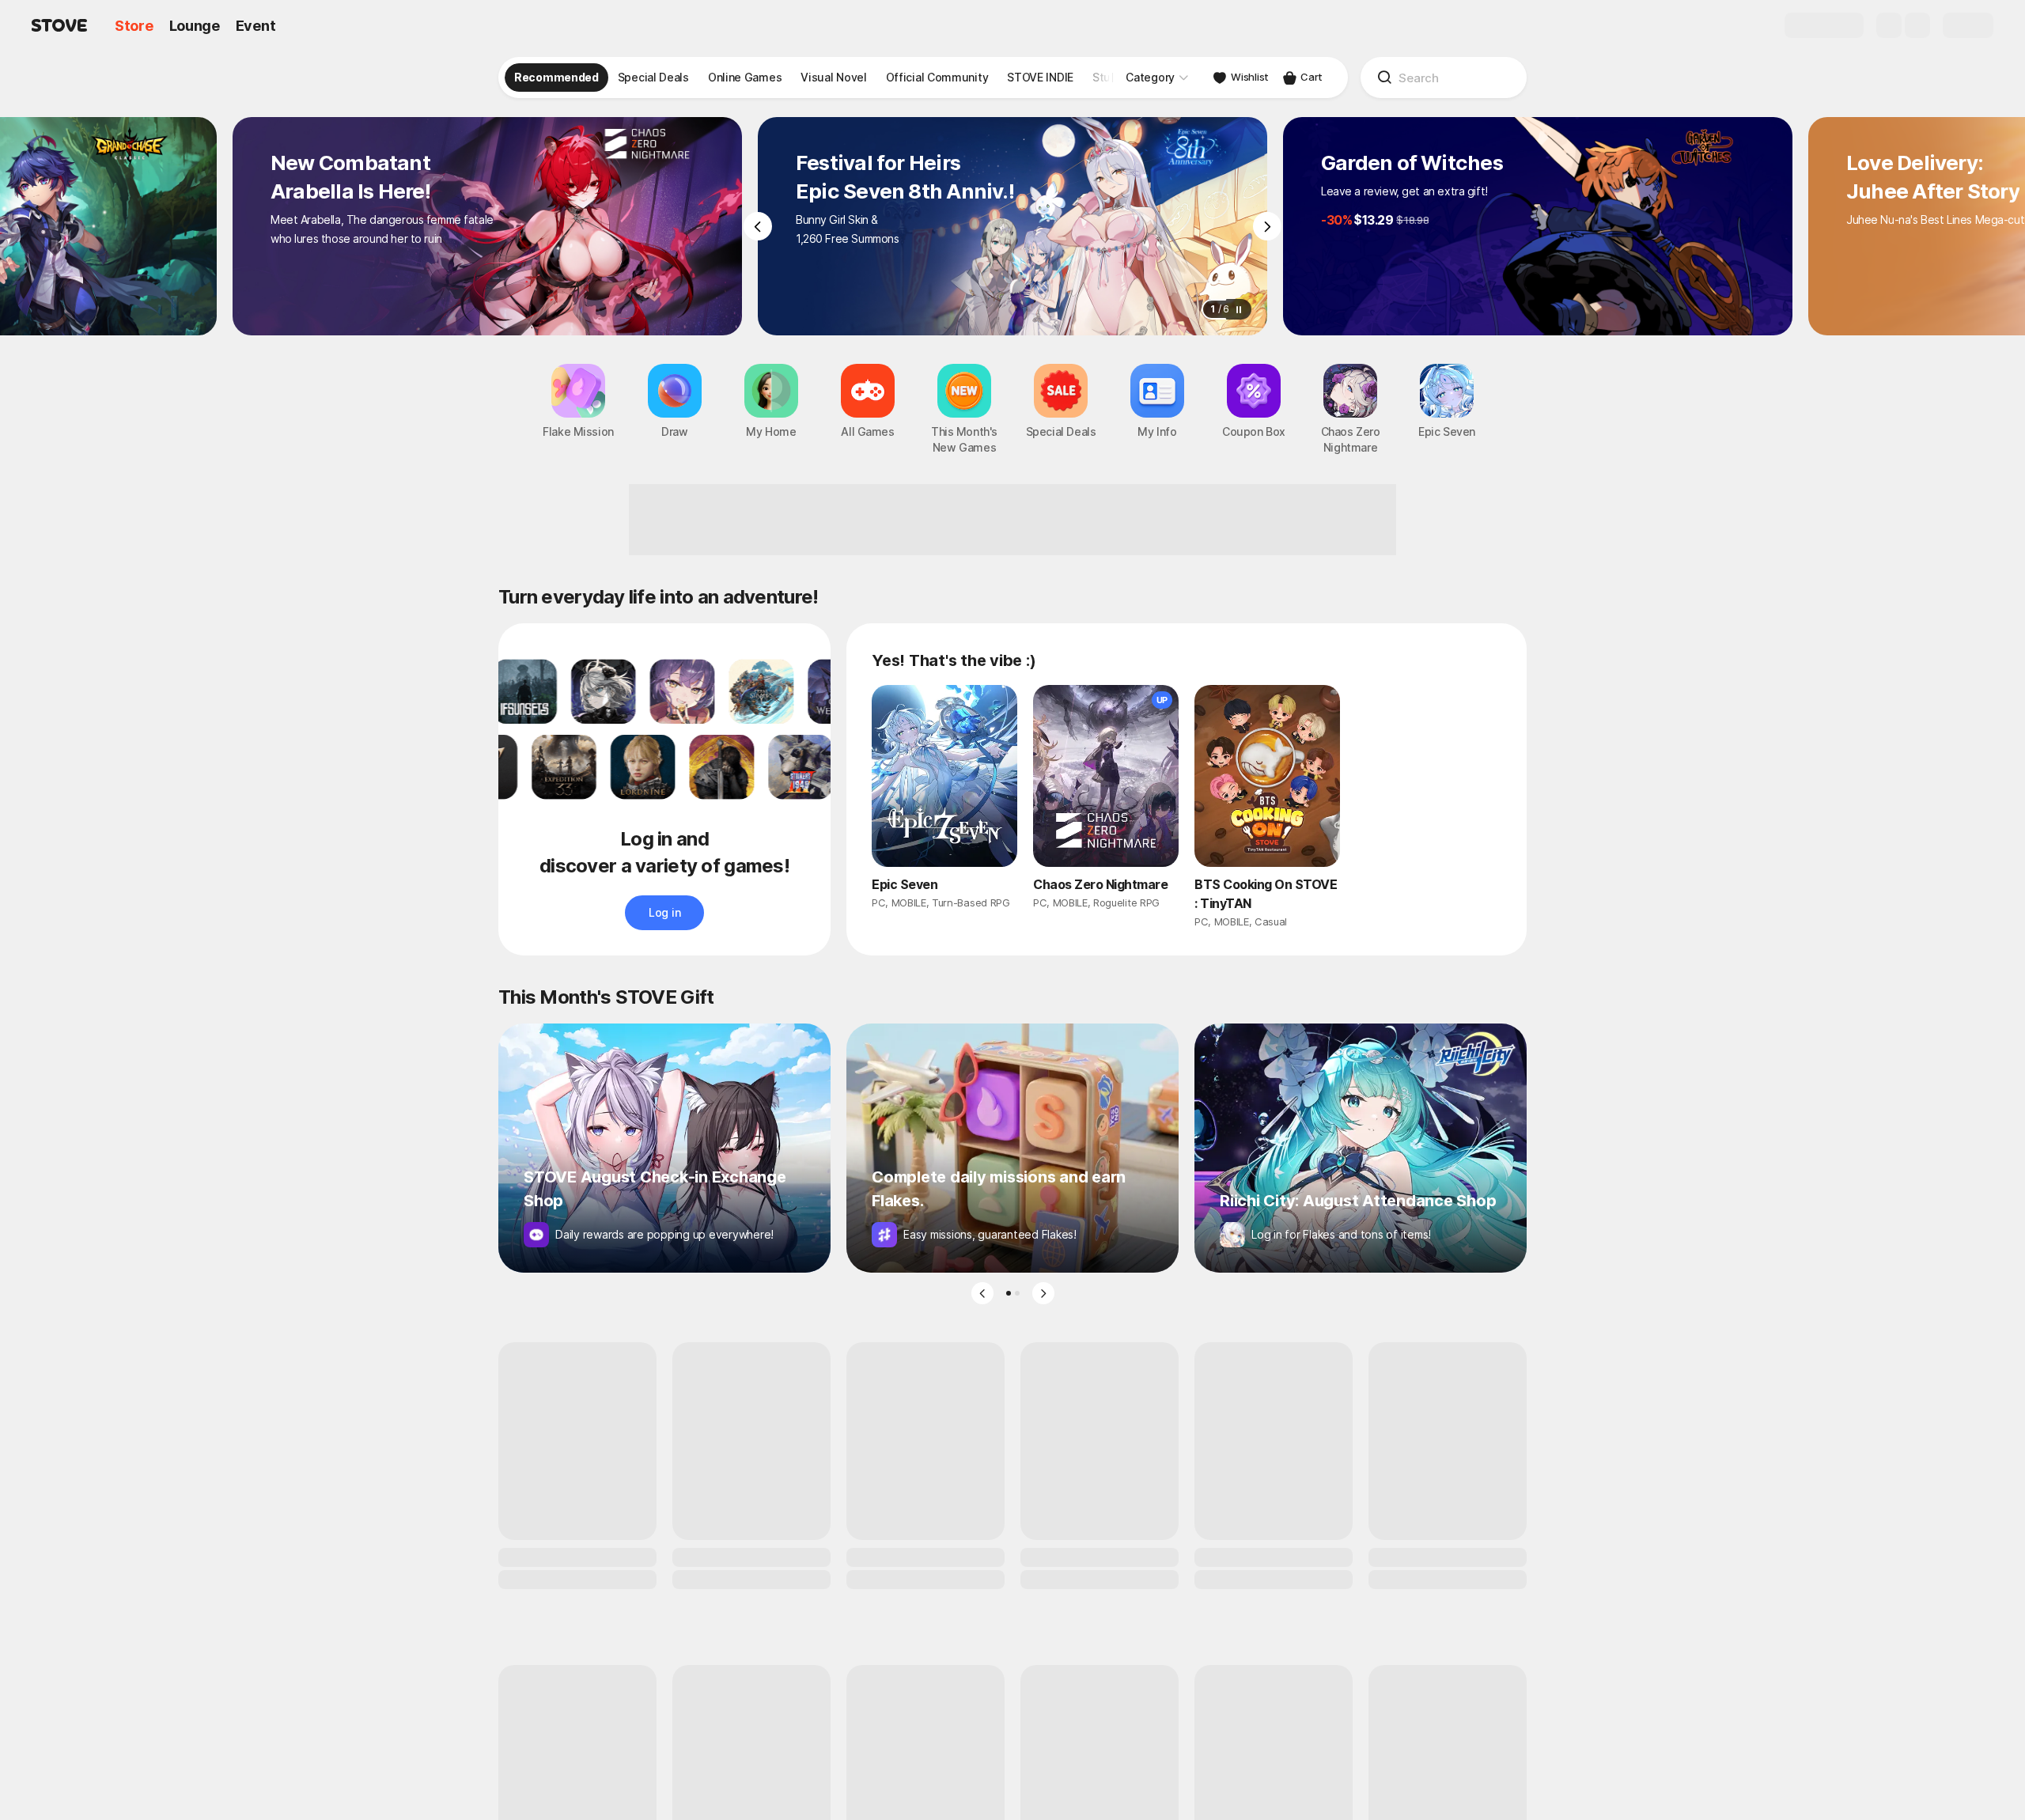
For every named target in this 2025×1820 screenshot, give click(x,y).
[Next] (1267, 226)
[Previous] (758, 226)
